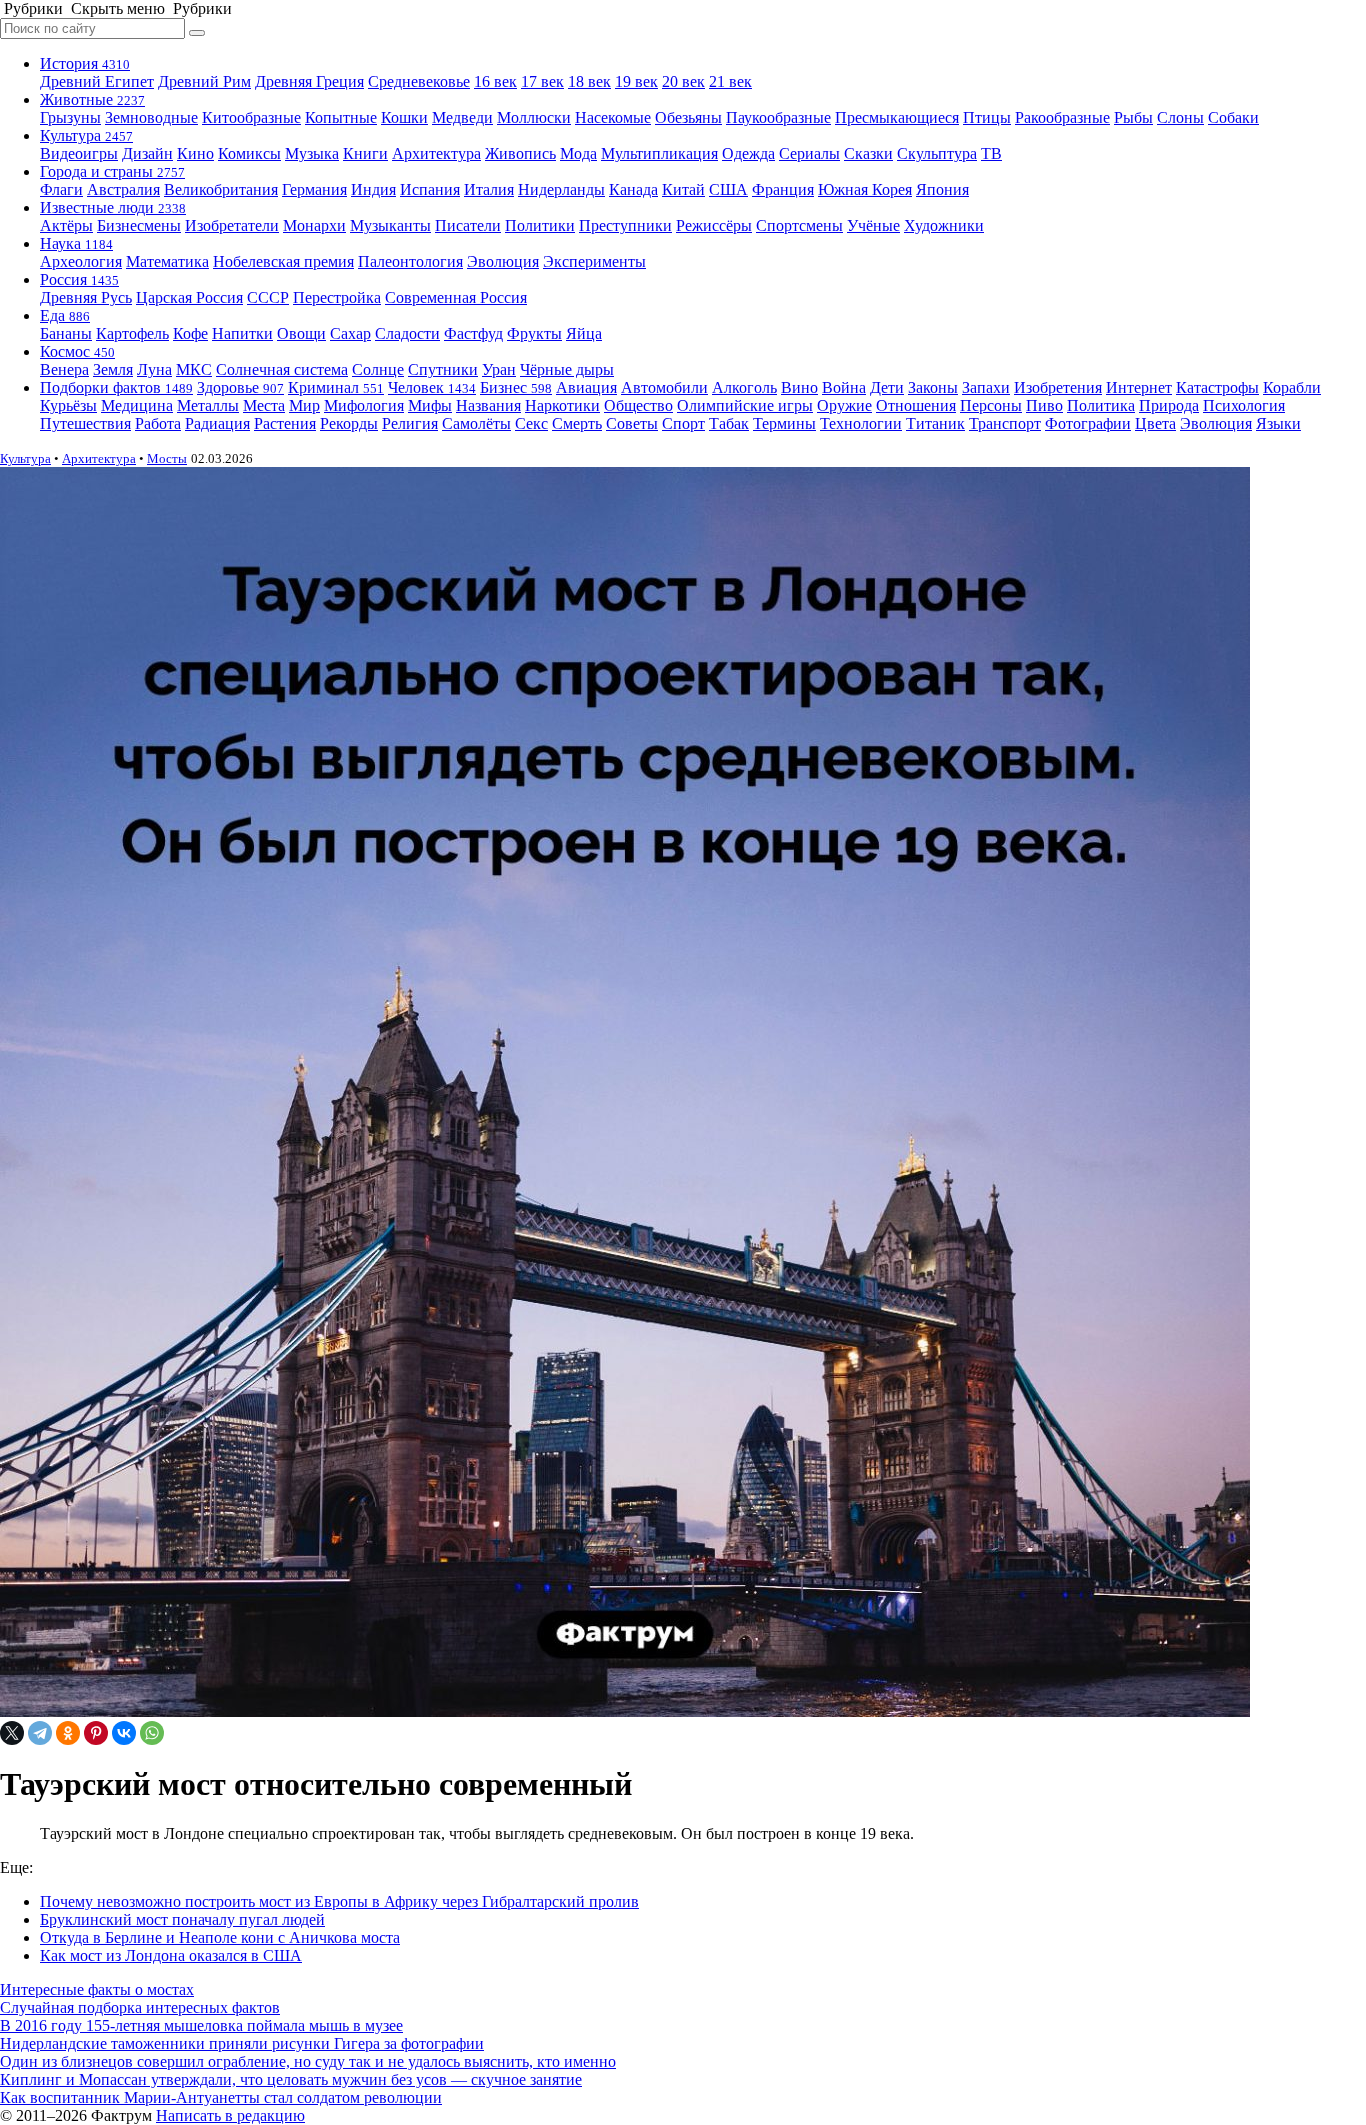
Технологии (861, 423)
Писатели (468, 225)
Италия (489, 189)
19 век (636, 81)
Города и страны (112, 171)
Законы (933, 387)
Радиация (217, 423)
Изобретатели (232, 225)
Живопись (520, 153)
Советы (632, 423)
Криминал (336, 387)
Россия (79, 279)
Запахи (986, 387)
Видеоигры (79, 153)
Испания (430, 189)
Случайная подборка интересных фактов (140, 2007)
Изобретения (1058, 387)
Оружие (844, 405)
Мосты (167, 458)
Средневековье (419, 81)
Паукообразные (778, 117)
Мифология (364, 405)
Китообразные (251, 117)
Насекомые (613, 117)
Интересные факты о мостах (97, 1989)
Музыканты (390, 225)
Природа (1169, 405)
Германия (314, 189)
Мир (304, 405)
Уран (499, 369)
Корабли (1292, 387)
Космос (77, 351)
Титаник (935, 423)
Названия (488, 405)
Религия (410, 423)
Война (844, 387)
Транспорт (1005, 423)
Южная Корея (865, 189)
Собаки (1233, 117)
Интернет (1139, 387)
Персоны (991, 405)
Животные (92, 99)
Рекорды (349, 423)
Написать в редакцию (230, 2115)
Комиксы (249, 153)
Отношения (916, 405)
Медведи (462, 117)
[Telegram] (40, 1733)
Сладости (407, 333)
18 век (589, 81)
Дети (887, 387)
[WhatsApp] (152, 1733)
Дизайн (147, 153)
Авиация (586, 387)
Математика (167, 261)
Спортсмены (799, 225)
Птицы (987, 117)
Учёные (873, 225)
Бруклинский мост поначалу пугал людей (182, 1919)
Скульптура (937, 153)
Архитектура (436, 153)
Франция (783, 189)
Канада (633, 189)
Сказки (868, 153)
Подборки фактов (116, 387)
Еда (65, 315)
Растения (285, 423)
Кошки (404, 117)
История (85, 63)
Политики (540, 225)
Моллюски (534, 117)
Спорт (683, 423)
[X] (12, 1733)
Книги (365, 153)
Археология (81, 261)
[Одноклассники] (68, 1733)
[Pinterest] (96, 1733)
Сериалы (809, 153)
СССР (268, 297)
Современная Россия (456, 297)
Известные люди (113, 207)
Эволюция (503, 261)
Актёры (66, 225)
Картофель (132, 333)
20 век (683, 81)
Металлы (208, 405)
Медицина (137, 405)
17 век (542, 81)
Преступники (625, 225)
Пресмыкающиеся (897, 117)
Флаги (61, 189)
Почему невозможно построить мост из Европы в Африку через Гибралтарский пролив (339, 1901)
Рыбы (1133, 117)
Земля (113, 369)
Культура (86, 135)
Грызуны (70, 117)
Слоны (1180, 117)
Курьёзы (68, 405)
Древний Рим (204, 81)
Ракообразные (1062, 117)
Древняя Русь (86, 297)
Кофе (190, 333)
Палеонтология (410, 261)
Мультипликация (659, 153)
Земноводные (151, 117)
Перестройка (337, 297)
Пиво (1044, 405)
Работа (158, 423)
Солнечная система (282, 369)
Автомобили (664, 387)
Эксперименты (594, 261)
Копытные (341, 117)
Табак (729, 423)
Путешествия (85, 423)
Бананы (66, 333)
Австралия (123, 189)
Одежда (748, 153)
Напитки (242, 333)
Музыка (312, 153)
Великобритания (221, 189)
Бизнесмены (139, 225)
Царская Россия (189, 297)
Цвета (1155, 423)
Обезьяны (688, 117)
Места (264, 405)
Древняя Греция (309, 81)
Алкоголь (744, 387)
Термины (784, 423)
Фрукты (534, 333)
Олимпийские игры (745, 405)
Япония (942, 189)
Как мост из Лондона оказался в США (171, 1955)
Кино (195, 153)
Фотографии (1088, 423)
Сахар (350, 333)
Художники (944, 225)
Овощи (301, 333)
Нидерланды (561, 189)
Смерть (577, 423)
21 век (730, 81)
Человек (432, 387)
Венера (64, 369)
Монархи (314, 225)
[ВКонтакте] (124, 1733)
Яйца (584, 333)
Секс (531, 423)
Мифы (430, 405)
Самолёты (476, 423)
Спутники (443, 369)
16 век (495, 81)
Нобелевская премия (283, 261)
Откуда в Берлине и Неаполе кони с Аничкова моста (220, 1937)
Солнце (378, 369)
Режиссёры (714, 225)
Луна (154, 369)
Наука (76, 243)
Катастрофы (1217, 387)
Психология (1244, 405)
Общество (638, 405)
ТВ (991, 153)
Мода (578, 153)
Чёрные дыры (567, 369)
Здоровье (240, 387)
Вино (799, 387)
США (728, 189)
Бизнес (516, 387)
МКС (194, 369)
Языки (1278, 423)
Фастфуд (473, 333)
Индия (373, 189)
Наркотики (562, 405)
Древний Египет (97, 81)
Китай (683, 189)
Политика (1101, 405)
